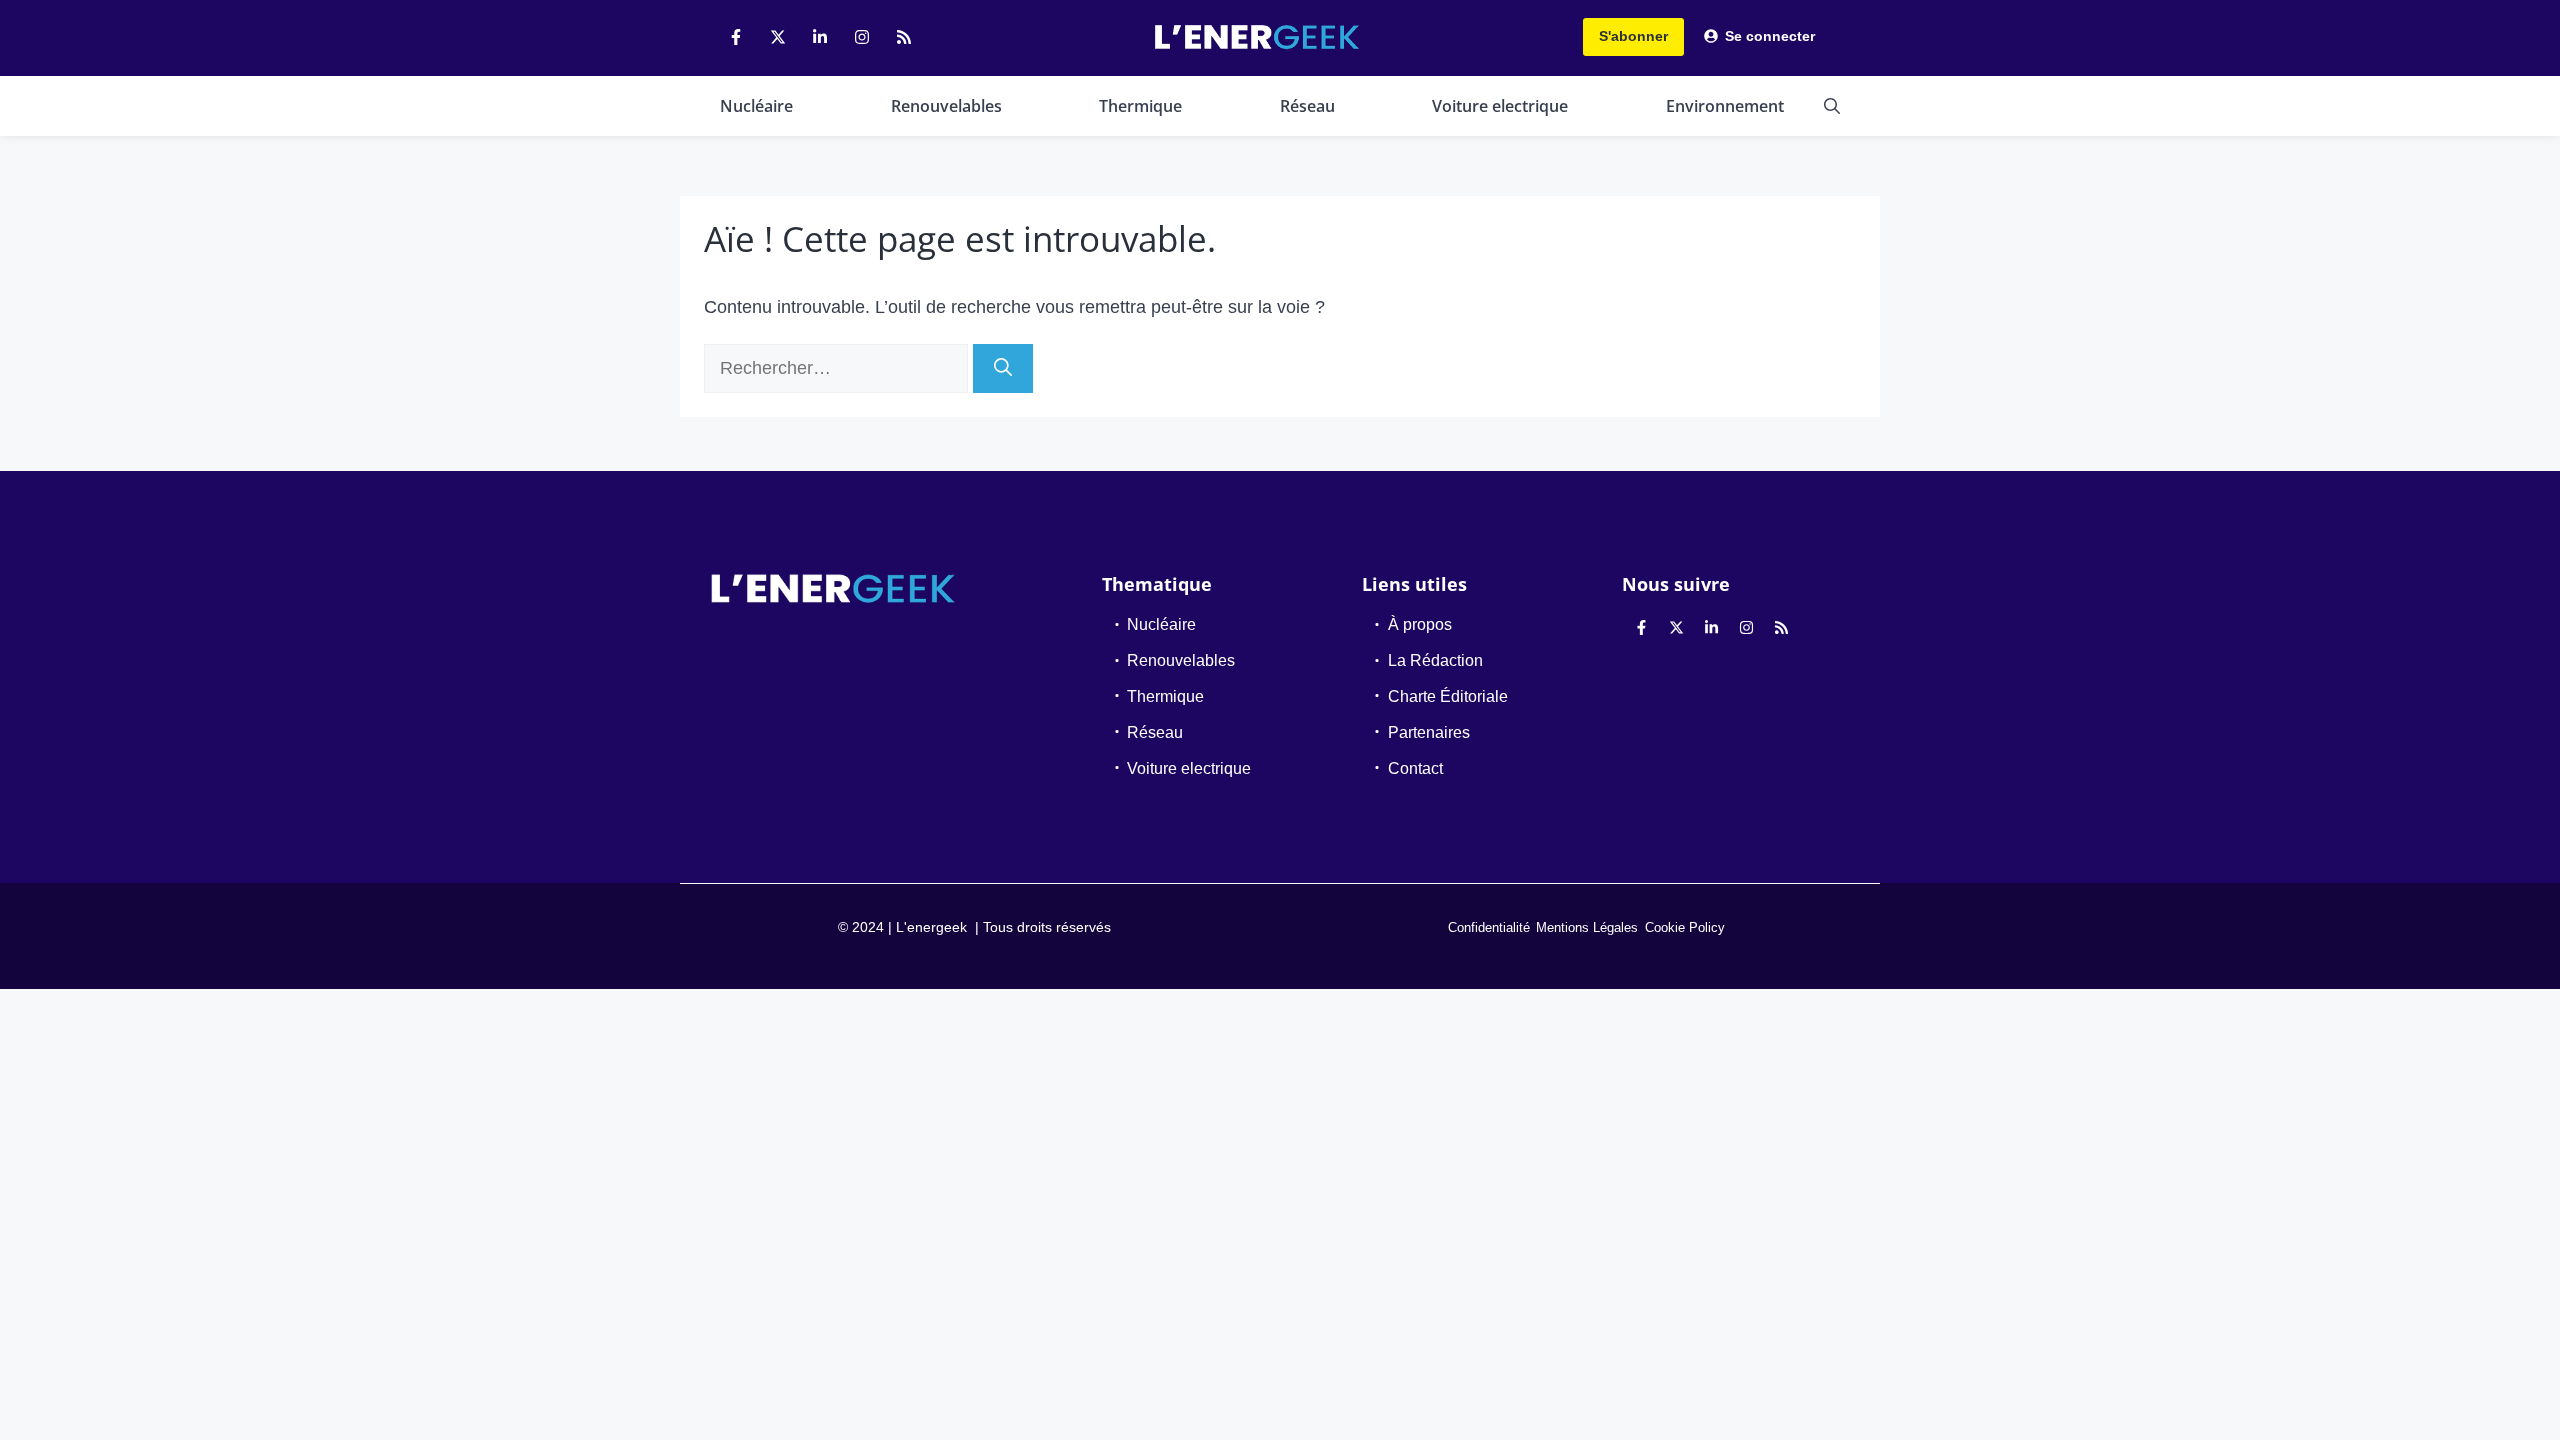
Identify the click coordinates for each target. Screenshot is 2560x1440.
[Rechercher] (1003, 368)
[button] (1832, 106)
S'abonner (1633, 36)
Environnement (1725, 106)
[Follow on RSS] (904, 37)
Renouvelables (946, 106)
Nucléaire (756, 106)
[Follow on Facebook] (736, 37)
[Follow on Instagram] (862, 37)
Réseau (1307, 106)
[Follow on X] (778, 37)
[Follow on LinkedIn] (820, 37)
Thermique (1140, 106)
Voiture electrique (1500, 106)
